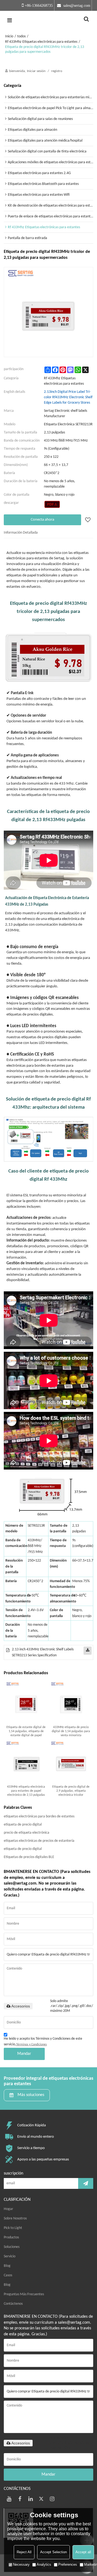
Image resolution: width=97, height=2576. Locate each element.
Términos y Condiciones (32, 2045)
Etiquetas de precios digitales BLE (29, 1857)
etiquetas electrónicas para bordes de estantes (39, 1816)
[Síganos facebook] (20, 2499)
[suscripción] (86, 2183)
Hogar (8, 2209)
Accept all (83, 2552)
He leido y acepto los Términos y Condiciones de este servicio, (43, 2042)
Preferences (68, 2564)
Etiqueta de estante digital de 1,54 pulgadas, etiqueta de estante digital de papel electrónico (26, 1732)
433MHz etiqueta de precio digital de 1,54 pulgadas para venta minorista (71, 1731)
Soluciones (12, 2247)
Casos (8, 2275)
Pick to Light (13, 2228)
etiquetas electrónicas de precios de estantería (39, 1841)
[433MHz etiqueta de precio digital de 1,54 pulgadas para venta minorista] (71, 1703)
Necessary (21, 2564)
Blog (7, 2266)
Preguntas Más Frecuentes (24, 2294)
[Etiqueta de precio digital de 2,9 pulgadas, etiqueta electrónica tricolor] (71, 1762)
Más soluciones (31, 2095)
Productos (11, 2237)
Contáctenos (13, 2304)
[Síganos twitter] (41, 2499)
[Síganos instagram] (52, 2499)
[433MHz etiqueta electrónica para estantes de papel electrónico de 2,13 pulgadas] (26, 1762)
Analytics (44, 2564)
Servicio (10, 2256)
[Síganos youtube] (9, 2499)
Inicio (9, 36)
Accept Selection (53, 2552)
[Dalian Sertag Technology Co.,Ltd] (48, 20)
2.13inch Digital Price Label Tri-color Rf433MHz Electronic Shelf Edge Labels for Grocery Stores (68, 397)
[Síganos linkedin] (31, 2499)
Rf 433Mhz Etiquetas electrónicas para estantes (41, 42)
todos (21, 36)
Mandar (24, 2054)
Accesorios (21, 2006)
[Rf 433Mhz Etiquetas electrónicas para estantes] (52, 504)
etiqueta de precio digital (23, 1825)
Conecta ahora (42, 520)
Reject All (24, 2552)
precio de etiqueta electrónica (27, 1833)
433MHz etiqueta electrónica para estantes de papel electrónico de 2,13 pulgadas (26, 1791)
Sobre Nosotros (15, 2219)
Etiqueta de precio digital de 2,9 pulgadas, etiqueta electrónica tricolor (71, 1791)
